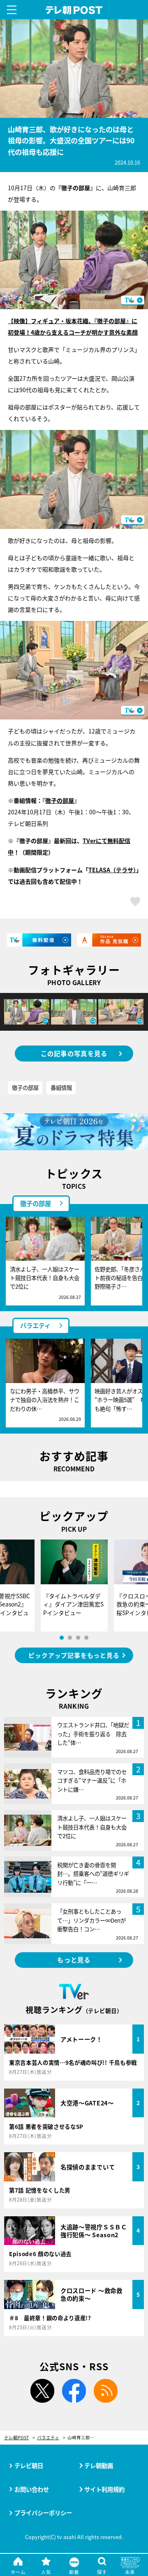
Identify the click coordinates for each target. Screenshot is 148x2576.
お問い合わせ (32, 2489)
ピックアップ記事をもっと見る (74, 1655)
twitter (42, 2391)
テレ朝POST (74, 10)
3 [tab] (78, 1638)
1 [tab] (62, 1638)
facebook (74, 2391)
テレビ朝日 (29, 2465)
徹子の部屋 (60, 800)
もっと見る (74, 1960)
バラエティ (35, 1325)
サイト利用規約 (104, 2489)
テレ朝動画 (99, 2465)
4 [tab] (86, 1638)
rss (106, 2391)
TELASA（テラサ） (112, 870)
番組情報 (61, 1087)
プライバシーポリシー (43, 2513)
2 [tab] (70, 1638)
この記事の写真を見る (74, 1053)
